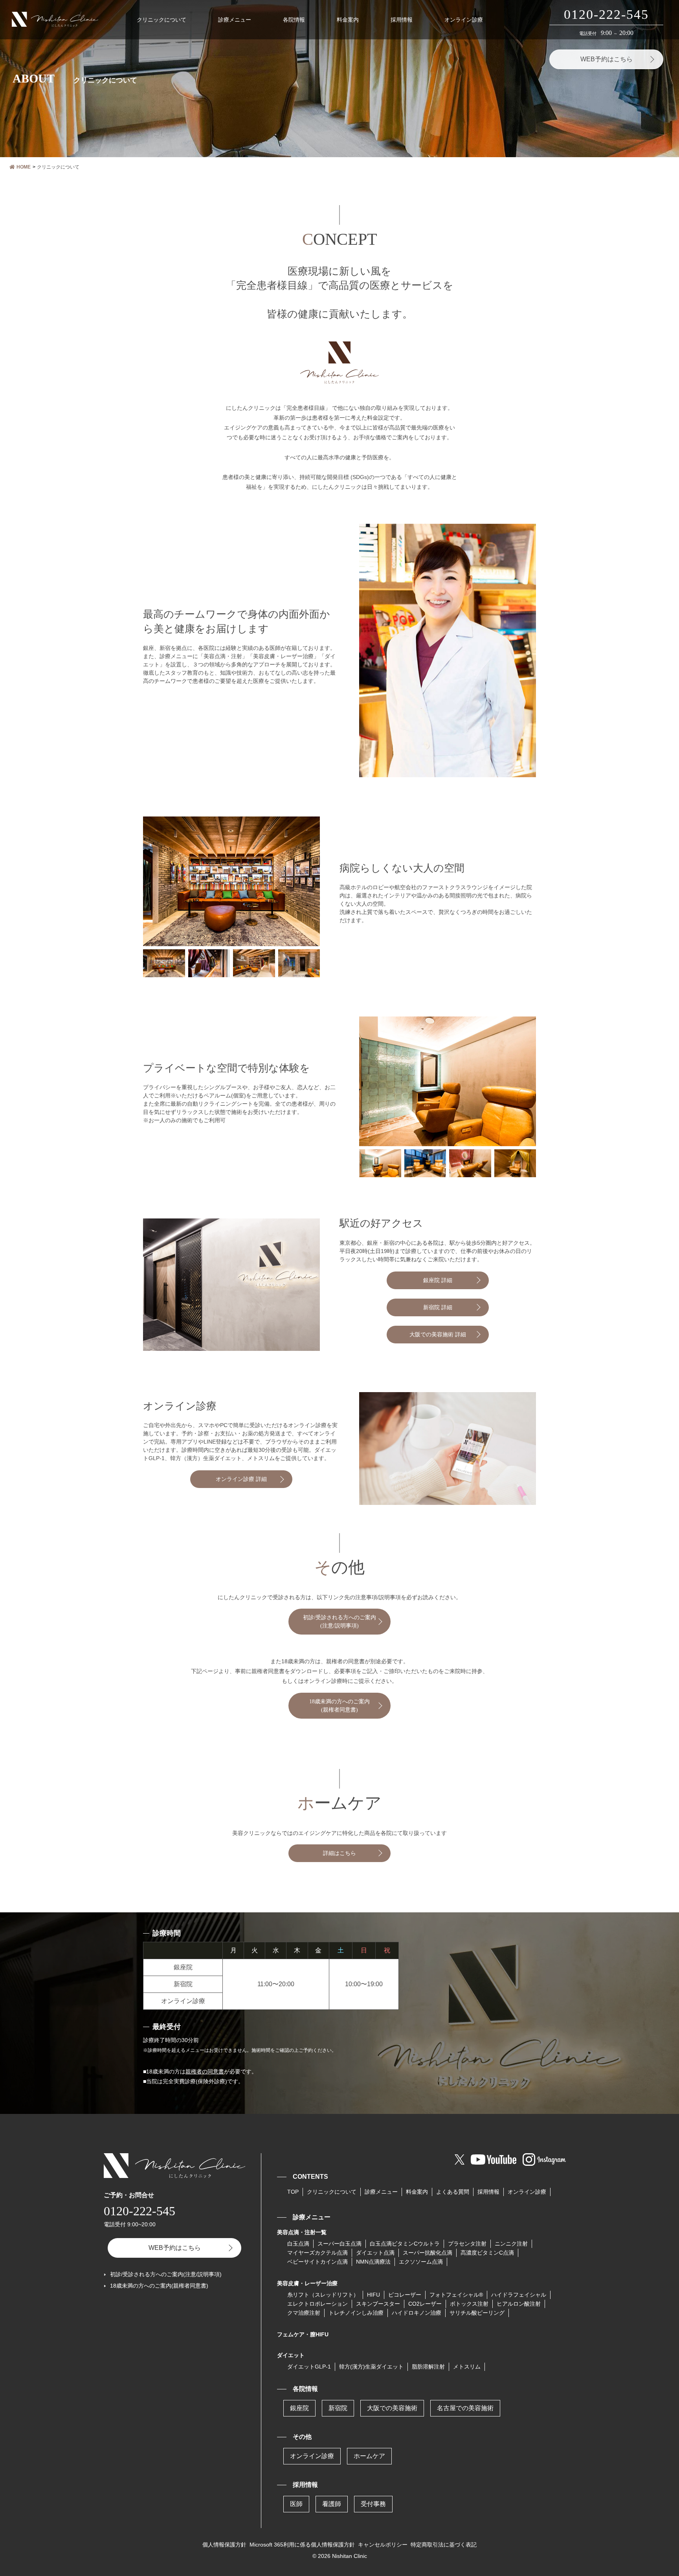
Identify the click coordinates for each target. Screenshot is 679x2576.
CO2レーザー (425, 2304)
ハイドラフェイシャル (519, 2295)
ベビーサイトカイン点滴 (317, 2262)
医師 (296, 2504)
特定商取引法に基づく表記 (444, 2545)
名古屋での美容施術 (465, 2408)
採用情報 (402, 20)
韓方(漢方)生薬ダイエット (371, 2367)
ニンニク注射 (511, 2244)
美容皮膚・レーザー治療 (307, 2283)
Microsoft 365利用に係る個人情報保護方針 (302, 2545)
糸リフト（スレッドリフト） (323, 2295)
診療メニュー (235, 20)
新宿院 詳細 (438, 1307)
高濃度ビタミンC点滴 (487, 2253)
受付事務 (373, 2504)
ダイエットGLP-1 (309, 2367)
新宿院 (338, 2408)
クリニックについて (161, 20)
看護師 (332, 2504)
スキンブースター (378, 2304)
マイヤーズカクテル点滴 (317, 2253)
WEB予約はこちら (607, 59)
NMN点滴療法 (373, 2262)
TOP (293, 2192)
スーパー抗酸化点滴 (428, 2253)
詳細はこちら (339, 1853)
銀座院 (299, 2408)
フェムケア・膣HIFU (303, 2334)
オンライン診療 (464, 20)
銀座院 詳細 (438, 1280)
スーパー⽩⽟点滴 (339, 2244)
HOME (24, 167)
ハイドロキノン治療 (417, 2313)
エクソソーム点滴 (421, 2262)
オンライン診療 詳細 (241, 1479)
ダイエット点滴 (375, 2253)
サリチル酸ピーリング (477, 2313)
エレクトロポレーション (317, 2304)
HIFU (373, 2295)
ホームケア (369, 2456)
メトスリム (467, 2367)
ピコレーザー (405, 2295)
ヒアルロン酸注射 (519, 2304)
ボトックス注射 (469, 2304)
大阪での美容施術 (392, 2408)
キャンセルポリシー (383, 2545)
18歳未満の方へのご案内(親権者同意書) (339, 1706)
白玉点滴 (298, 2244)
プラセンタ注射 (467, 2244)
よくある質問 (453, 2192)
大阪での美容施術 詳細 (438, 1335)
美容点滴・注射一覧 (302, 2232)
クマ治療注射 (304, 2313)
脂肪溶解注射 (428, 2367)
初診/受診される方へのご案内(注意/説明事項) (339, 1622)
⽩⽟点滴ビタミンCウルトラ (405, 2244)
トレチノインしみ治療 (356, 2313)
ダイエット (291, 2355)
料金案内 (348, 20)
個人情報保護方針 (224, 2545)
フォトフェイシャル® (456, 2295)
